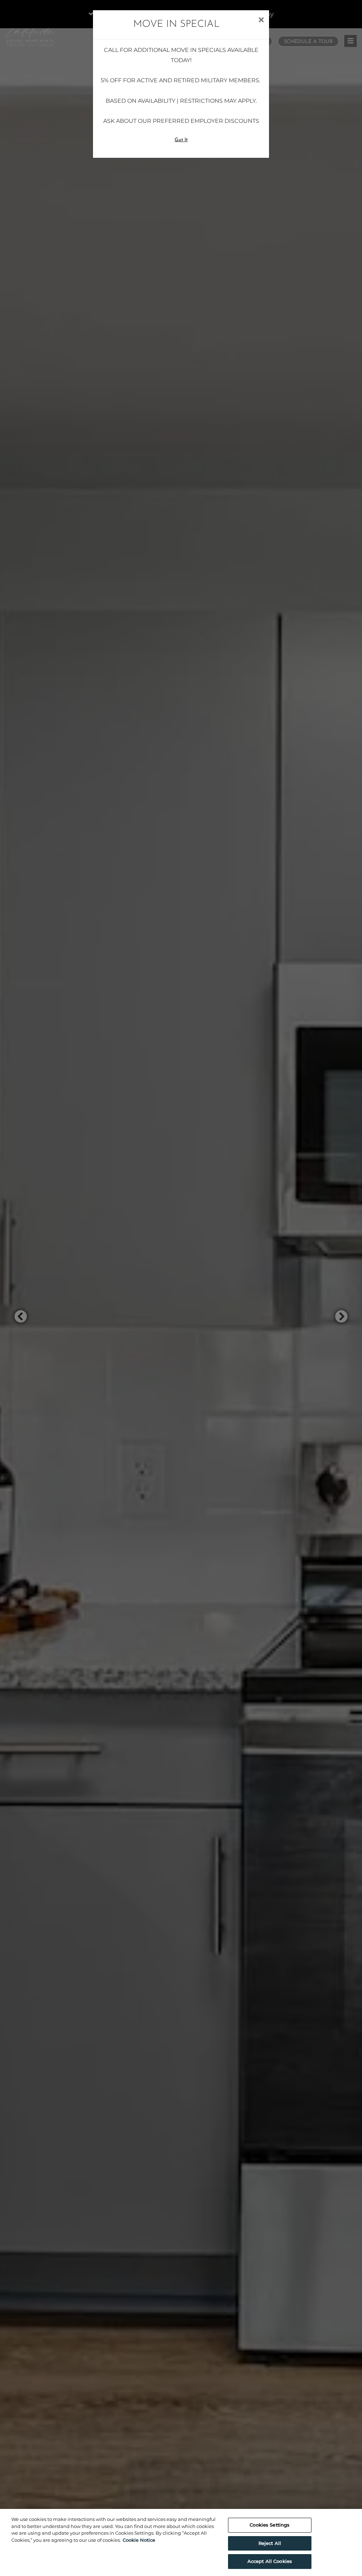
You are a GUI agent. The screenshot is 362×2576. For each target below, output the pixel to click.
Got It (181, 140)
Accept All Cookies (270, 2561)
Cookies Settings (270, 2525)
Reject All (270, 2543)
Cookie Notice (139, 2540)
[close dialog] (261, 20)
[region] (181, 2542)
